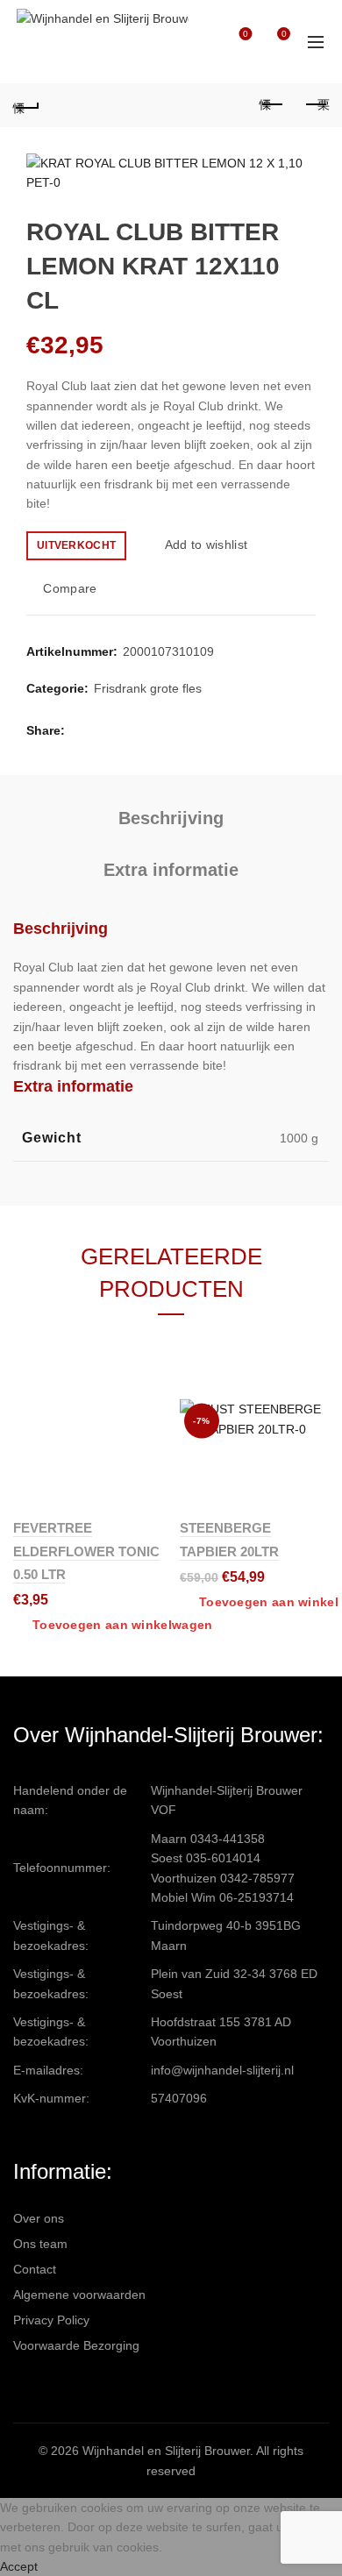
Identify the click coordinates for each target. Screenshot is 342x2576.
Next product (316, 105)
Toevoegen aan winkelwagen (123, 1625)
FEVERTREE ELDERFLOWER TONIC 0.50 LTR (86, 1551)
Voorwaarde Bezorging (76, 2345)
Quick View (147, 1408)
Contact (35, 2269)
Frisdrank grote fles (148, 688)
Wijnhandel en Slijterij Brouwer (166, 2451)
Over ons (39, 2218)
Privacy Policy (51, 2320)
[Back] (26, 105)
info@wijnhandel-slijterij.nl (222, 2070)
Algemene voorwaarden (79, 2295)
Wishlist (246, 34)
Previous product (272, 105)
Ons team (40, 2244)
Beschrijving (171, 818)
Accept (19, 2566)
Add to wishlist (206, 544)
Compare (70, 588)
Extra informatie (171, 870)
